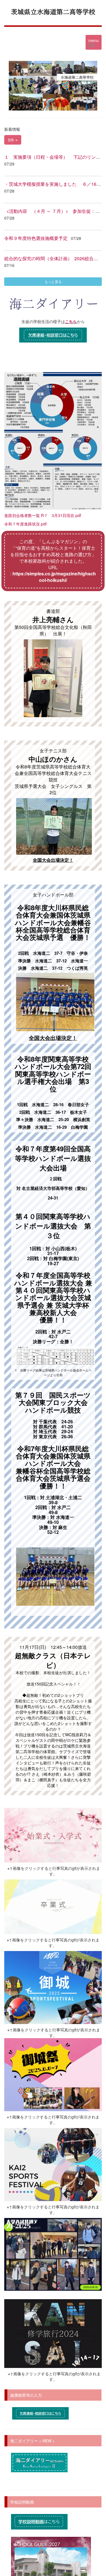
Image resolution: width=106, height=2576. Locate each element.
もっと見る (53, 281)
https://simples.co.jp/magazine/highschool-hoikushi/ (54, 577)
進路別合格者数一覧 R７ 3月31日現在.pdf (43, 515)
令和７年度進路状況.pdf (25, 524)
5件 (12, 140)
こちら (71, 322)
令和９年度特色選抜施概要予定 (36, 238)
